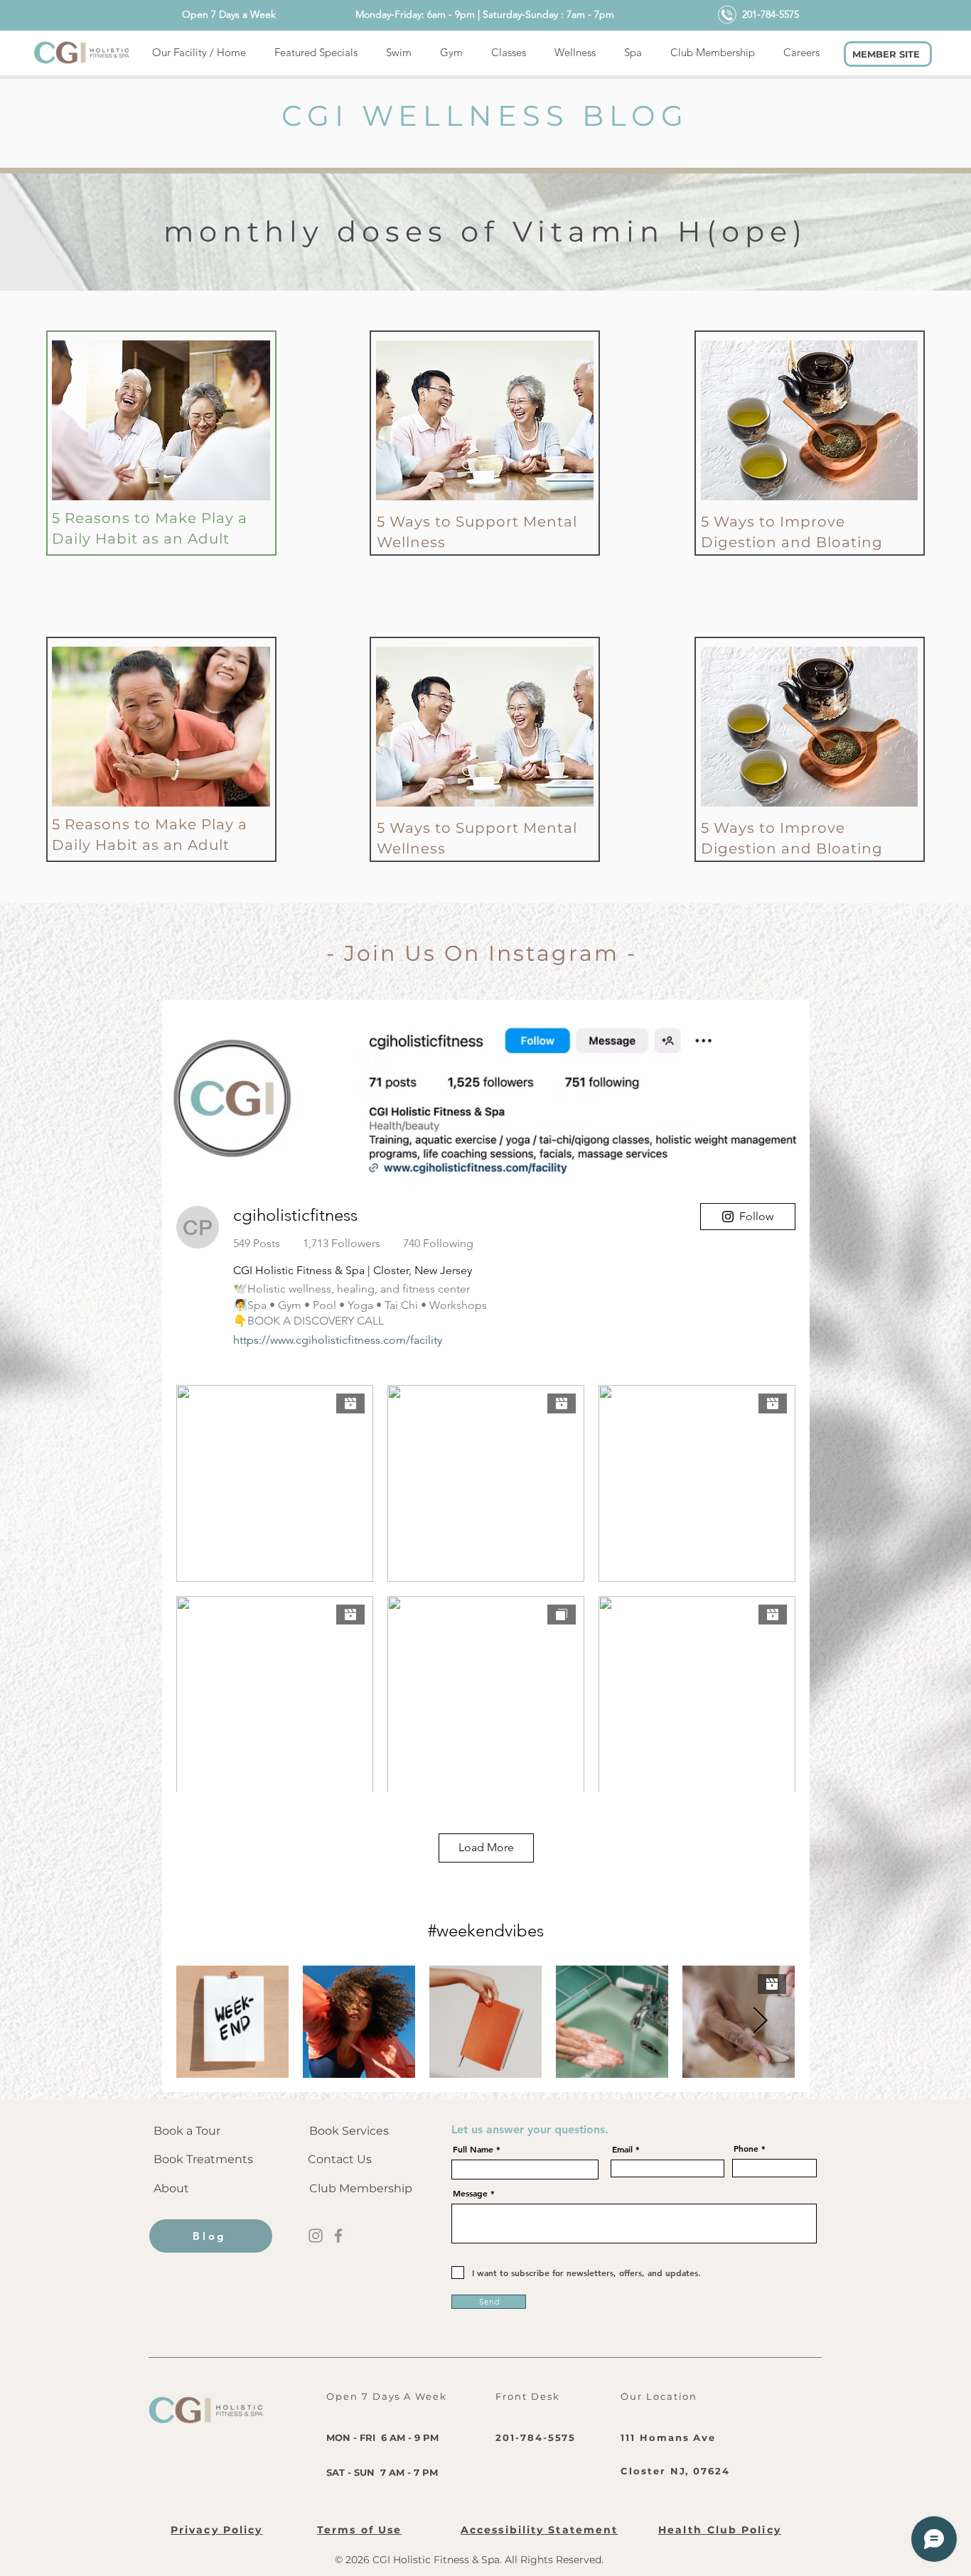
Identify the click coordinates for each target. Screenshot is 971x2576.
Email (622, 2149)
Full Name (473, 2149)
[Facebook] (338, 2236)
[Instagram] (316, 2236)
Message (470, 2193)
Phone (746, 2148)
